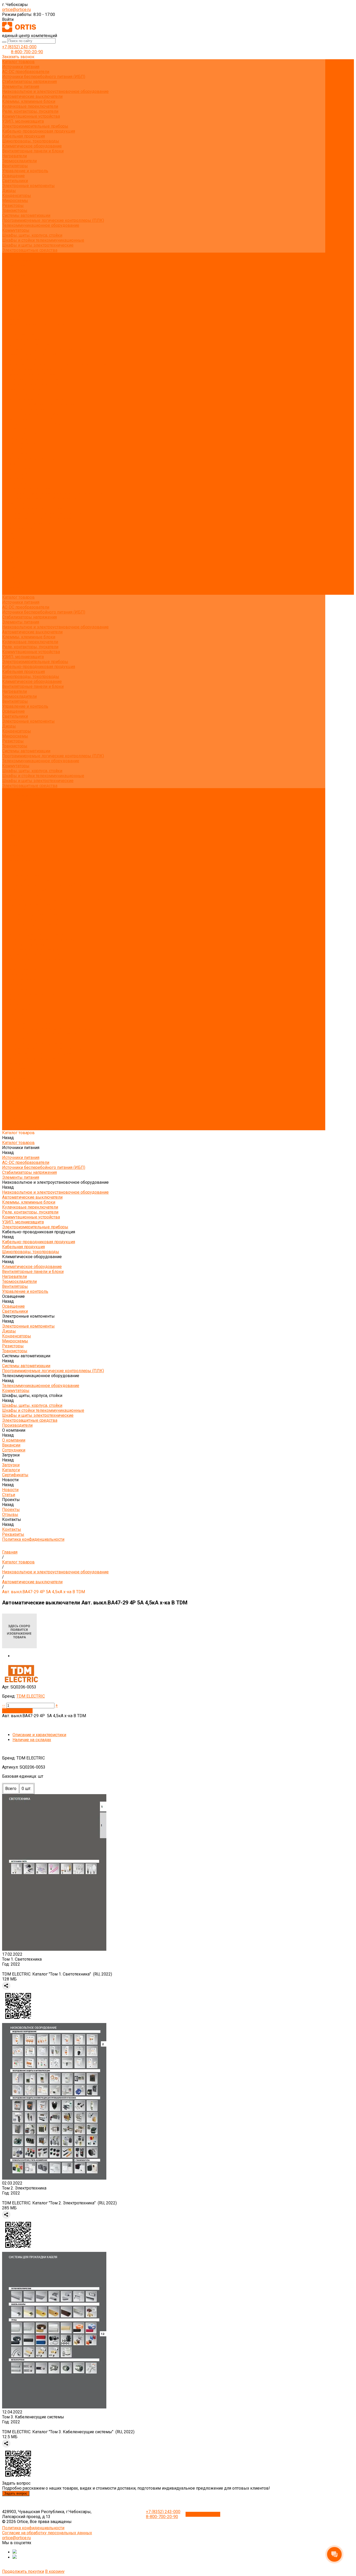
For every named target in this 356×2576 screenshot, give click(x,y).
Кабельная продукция (23, 136)
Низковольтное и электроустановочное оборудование (55, 91)
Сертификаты (15, 290)
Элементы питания (21, 87)
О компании (14, 533)
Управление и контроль (25, 171)
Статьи (9, 300)
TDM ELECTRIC (31, 1696)
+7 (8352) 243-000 (19, 47)
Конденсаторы (17, 196)
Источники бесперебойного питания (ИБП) (44, 77)
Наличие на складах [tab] (32, 1740)
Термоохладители (19, 161)
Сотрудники (14, 275)
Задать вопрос (16, 2493)
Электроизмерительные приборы (35, 126)
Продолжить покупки (23, 2571)
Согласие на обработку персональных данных (47, 2533)
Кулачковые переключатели (30, 106)
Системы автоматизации (26, 215)
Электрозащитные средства (30, 250)
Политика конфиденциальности (33, 325)
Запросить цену (17, 1711)
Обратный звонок (203, 2514)
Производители (17, 528)
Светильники (15, 181)
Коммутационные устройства (31, 116)
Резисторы (13, 206)
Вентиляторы (15, 166)
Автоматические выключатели (32, 96)
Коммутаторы (16, 230)
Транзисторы (15, 210)
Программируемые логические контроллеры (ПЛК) (53, 220)
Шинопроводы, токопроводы (31, 141)
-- (4, 1705)
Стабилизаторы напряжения (29, 82)
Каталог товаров (18, 334)
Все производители (21, 260)
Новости (10, 563)
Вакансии (11, 270)
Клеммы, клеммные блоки (29, 101)
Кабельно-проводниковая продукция (39, 131)
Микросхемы (15, 201)
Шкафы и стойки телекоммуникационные (43, 240)
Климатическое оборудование (32, 146)
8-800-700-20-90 (27, 52)
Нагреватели (14, 156)
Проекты (11, 572)
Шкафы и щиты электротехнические (38, 245)
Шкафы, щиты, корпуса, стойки (32, 235)
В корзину (55, 2571)
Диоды (9, 191)
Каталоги (11, 285)
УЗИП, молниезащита (23, 121)
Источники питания (21, 67)
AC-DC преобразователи (26, 72)
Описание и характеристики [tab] (39, 1735)
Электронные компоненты (28, 186)
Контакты (12, 582)
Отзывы (10, 310)
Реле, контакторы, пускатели (30, 111)
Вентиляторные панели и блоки (33, 151)
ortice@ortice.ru (16, 10)
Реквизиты (13, 320)
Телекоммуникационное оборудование (41, 225)
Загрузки (11, 548)
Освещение (13, 176)
